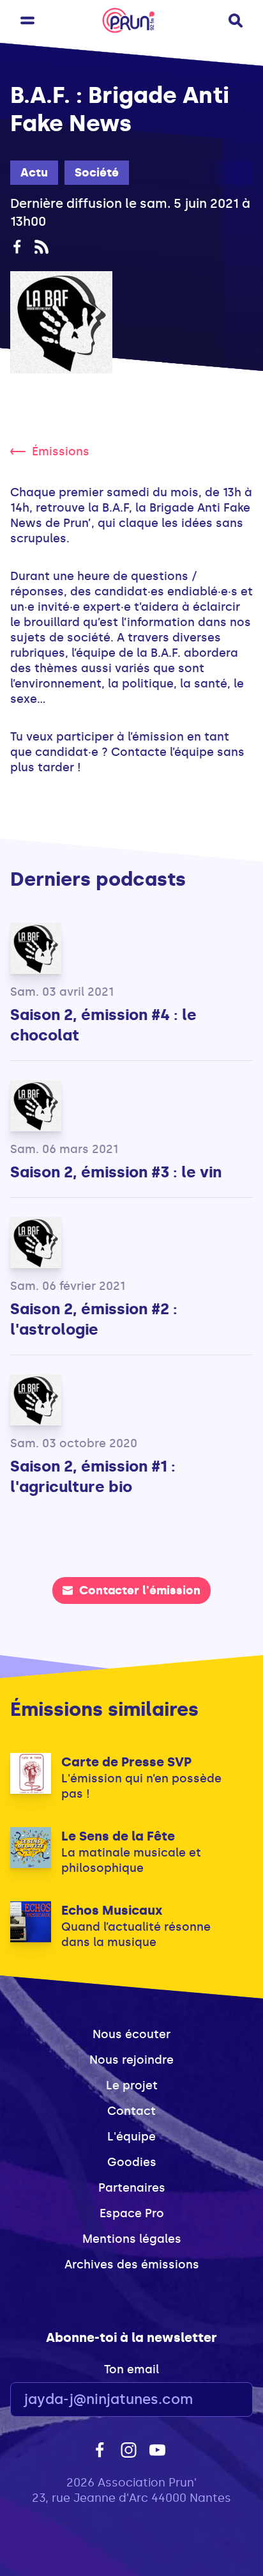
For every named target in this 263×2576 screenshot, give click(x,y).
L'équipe (131, 2137)
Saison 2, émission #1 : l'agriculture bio (93, 1476)
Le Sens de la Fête (118, 1836)
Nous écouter (131, 2034)
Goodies (132, 2162)
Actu (34, 173)
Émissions (61, 452)
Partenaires (132, 2188)
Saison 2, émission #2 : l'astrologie (94, 1319)
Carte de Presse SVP (126, 1762)
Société (97, 173)
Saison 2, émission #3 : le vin (116, 1172)
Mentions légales (132, 2239)
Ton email (131, 2369)
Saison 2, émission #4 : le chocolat (103, 1025)
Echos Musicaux (112, 1910)
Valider (208, 2400)
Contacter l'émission (140, 1590)
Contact (131, 2111)
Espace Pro (132, 2213)
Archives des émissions (132, 2265)
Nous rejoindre (131, 2060)
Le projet (132, 2085)
